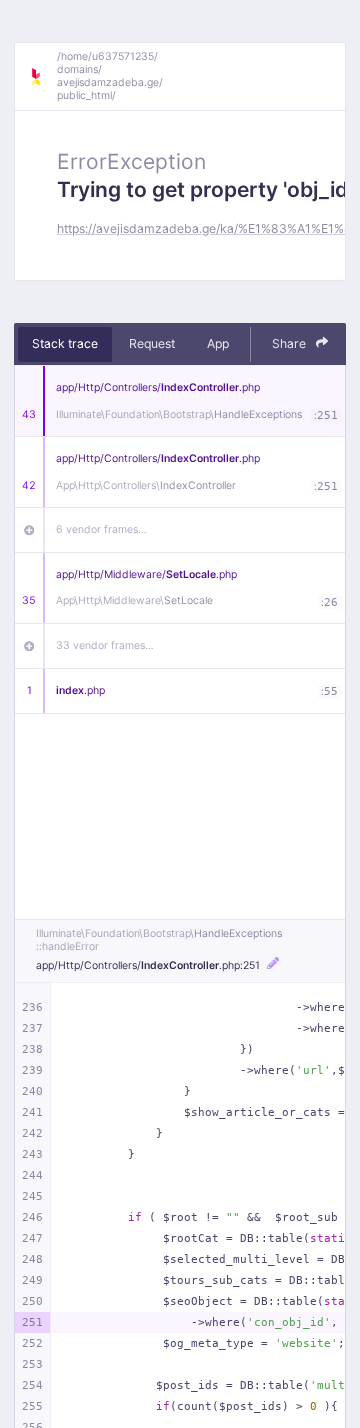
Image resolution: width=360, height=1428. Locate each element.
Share (290, 343)
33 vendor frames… (105, 645)
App (218, 343)
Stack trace (65, 343)
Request (152, 343)
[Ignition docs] (43, 77)
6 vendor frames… (101, 529)
